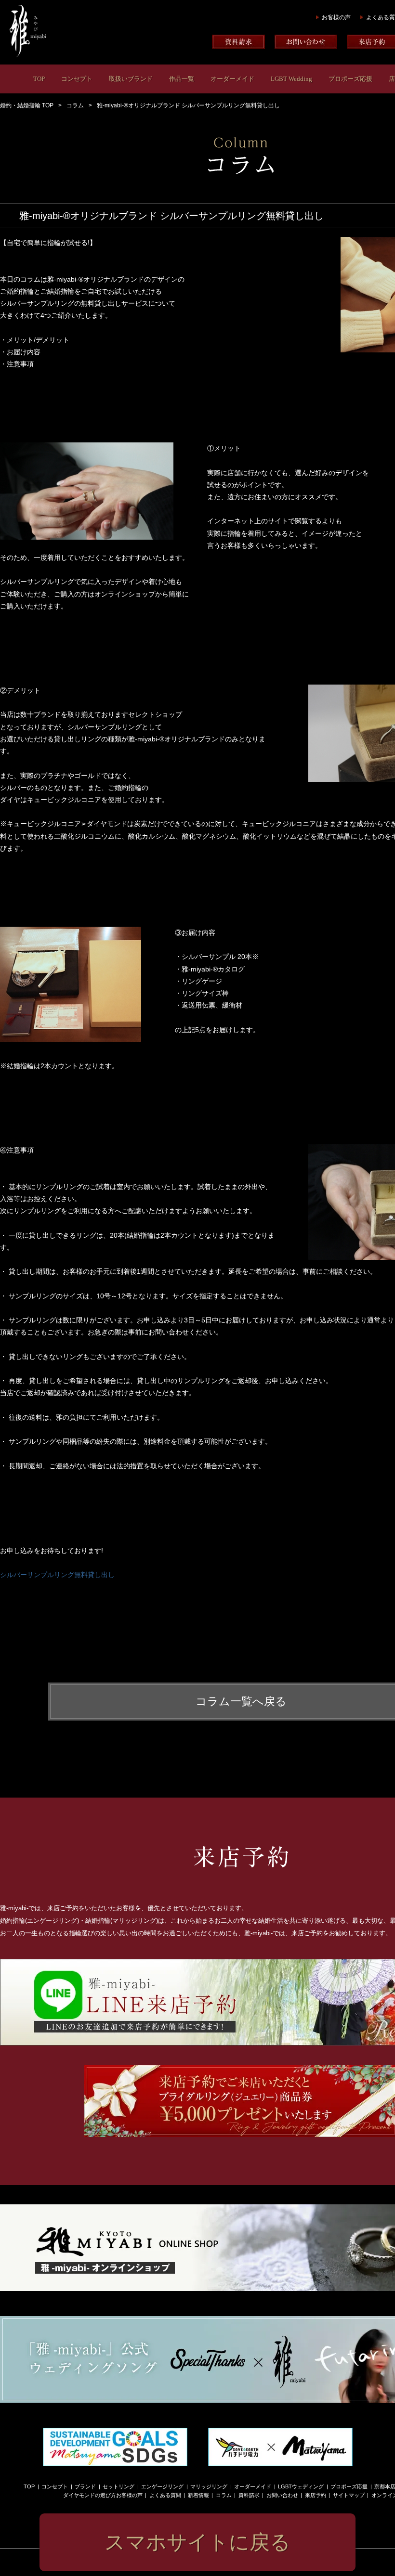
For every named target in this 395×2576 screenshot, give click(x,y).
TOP (39, 79)
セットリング (118, 2486)
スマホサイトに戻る (197, 2542)
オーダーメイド (232, 79)
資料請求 (249, 2495)
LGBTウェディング (301, 2486)
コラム (75, 105)
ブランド (85, 2486)
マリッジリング (209, 2486)
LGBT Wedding (291, 79)
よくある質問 (165, 2495)
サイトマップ (349, 2495)
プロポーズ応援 (350, 79)
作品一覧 (182, 79)
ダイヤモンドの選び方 (90, 2495)
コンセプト (77, 79)
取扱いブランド (131, 79)
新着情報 (198, 2495)
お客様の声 (336, 17)
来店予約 (316, 2495)
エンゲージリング (162, 2486)
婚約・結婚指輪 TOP (27, 105)
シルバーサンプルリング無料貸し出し (57, 1575)
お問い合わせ (282, 2495)
